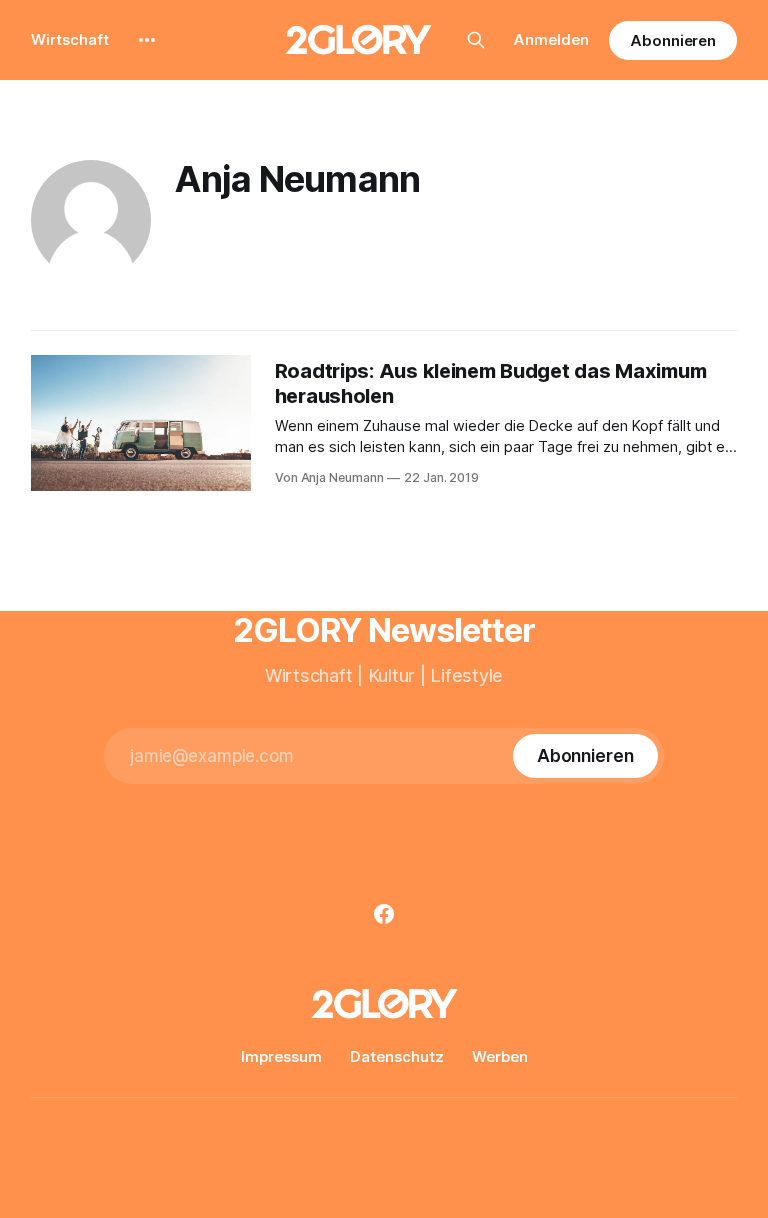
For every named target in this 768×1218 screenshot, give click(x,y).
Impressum (281, 1056)
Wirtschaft (70, 39)
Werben (500, 1056)
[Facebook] (384, 914)
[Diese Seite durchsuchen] (476, 40)
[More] (147, 40)
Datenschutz (397, 1056)
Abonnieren (673, 40)
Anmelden (551, 39)
